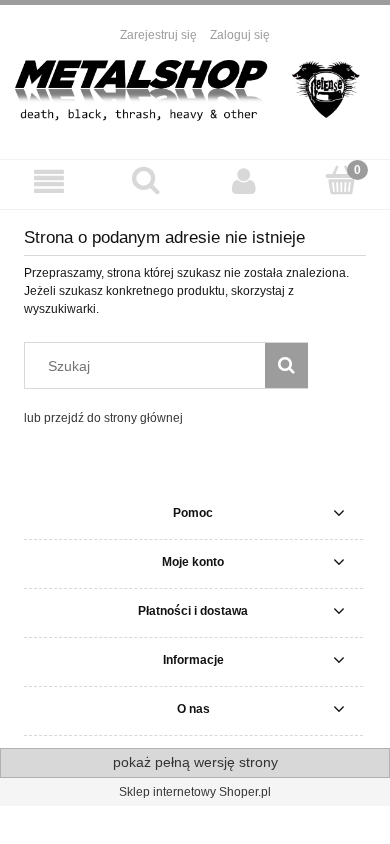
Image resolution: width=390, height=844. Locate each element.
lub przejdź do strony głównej (103, 418)
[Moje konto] (244, 181)
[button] (49, 181)
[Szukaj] (286, 365)
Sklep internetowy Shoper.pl (195, 792)
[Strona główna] (195, 91)
